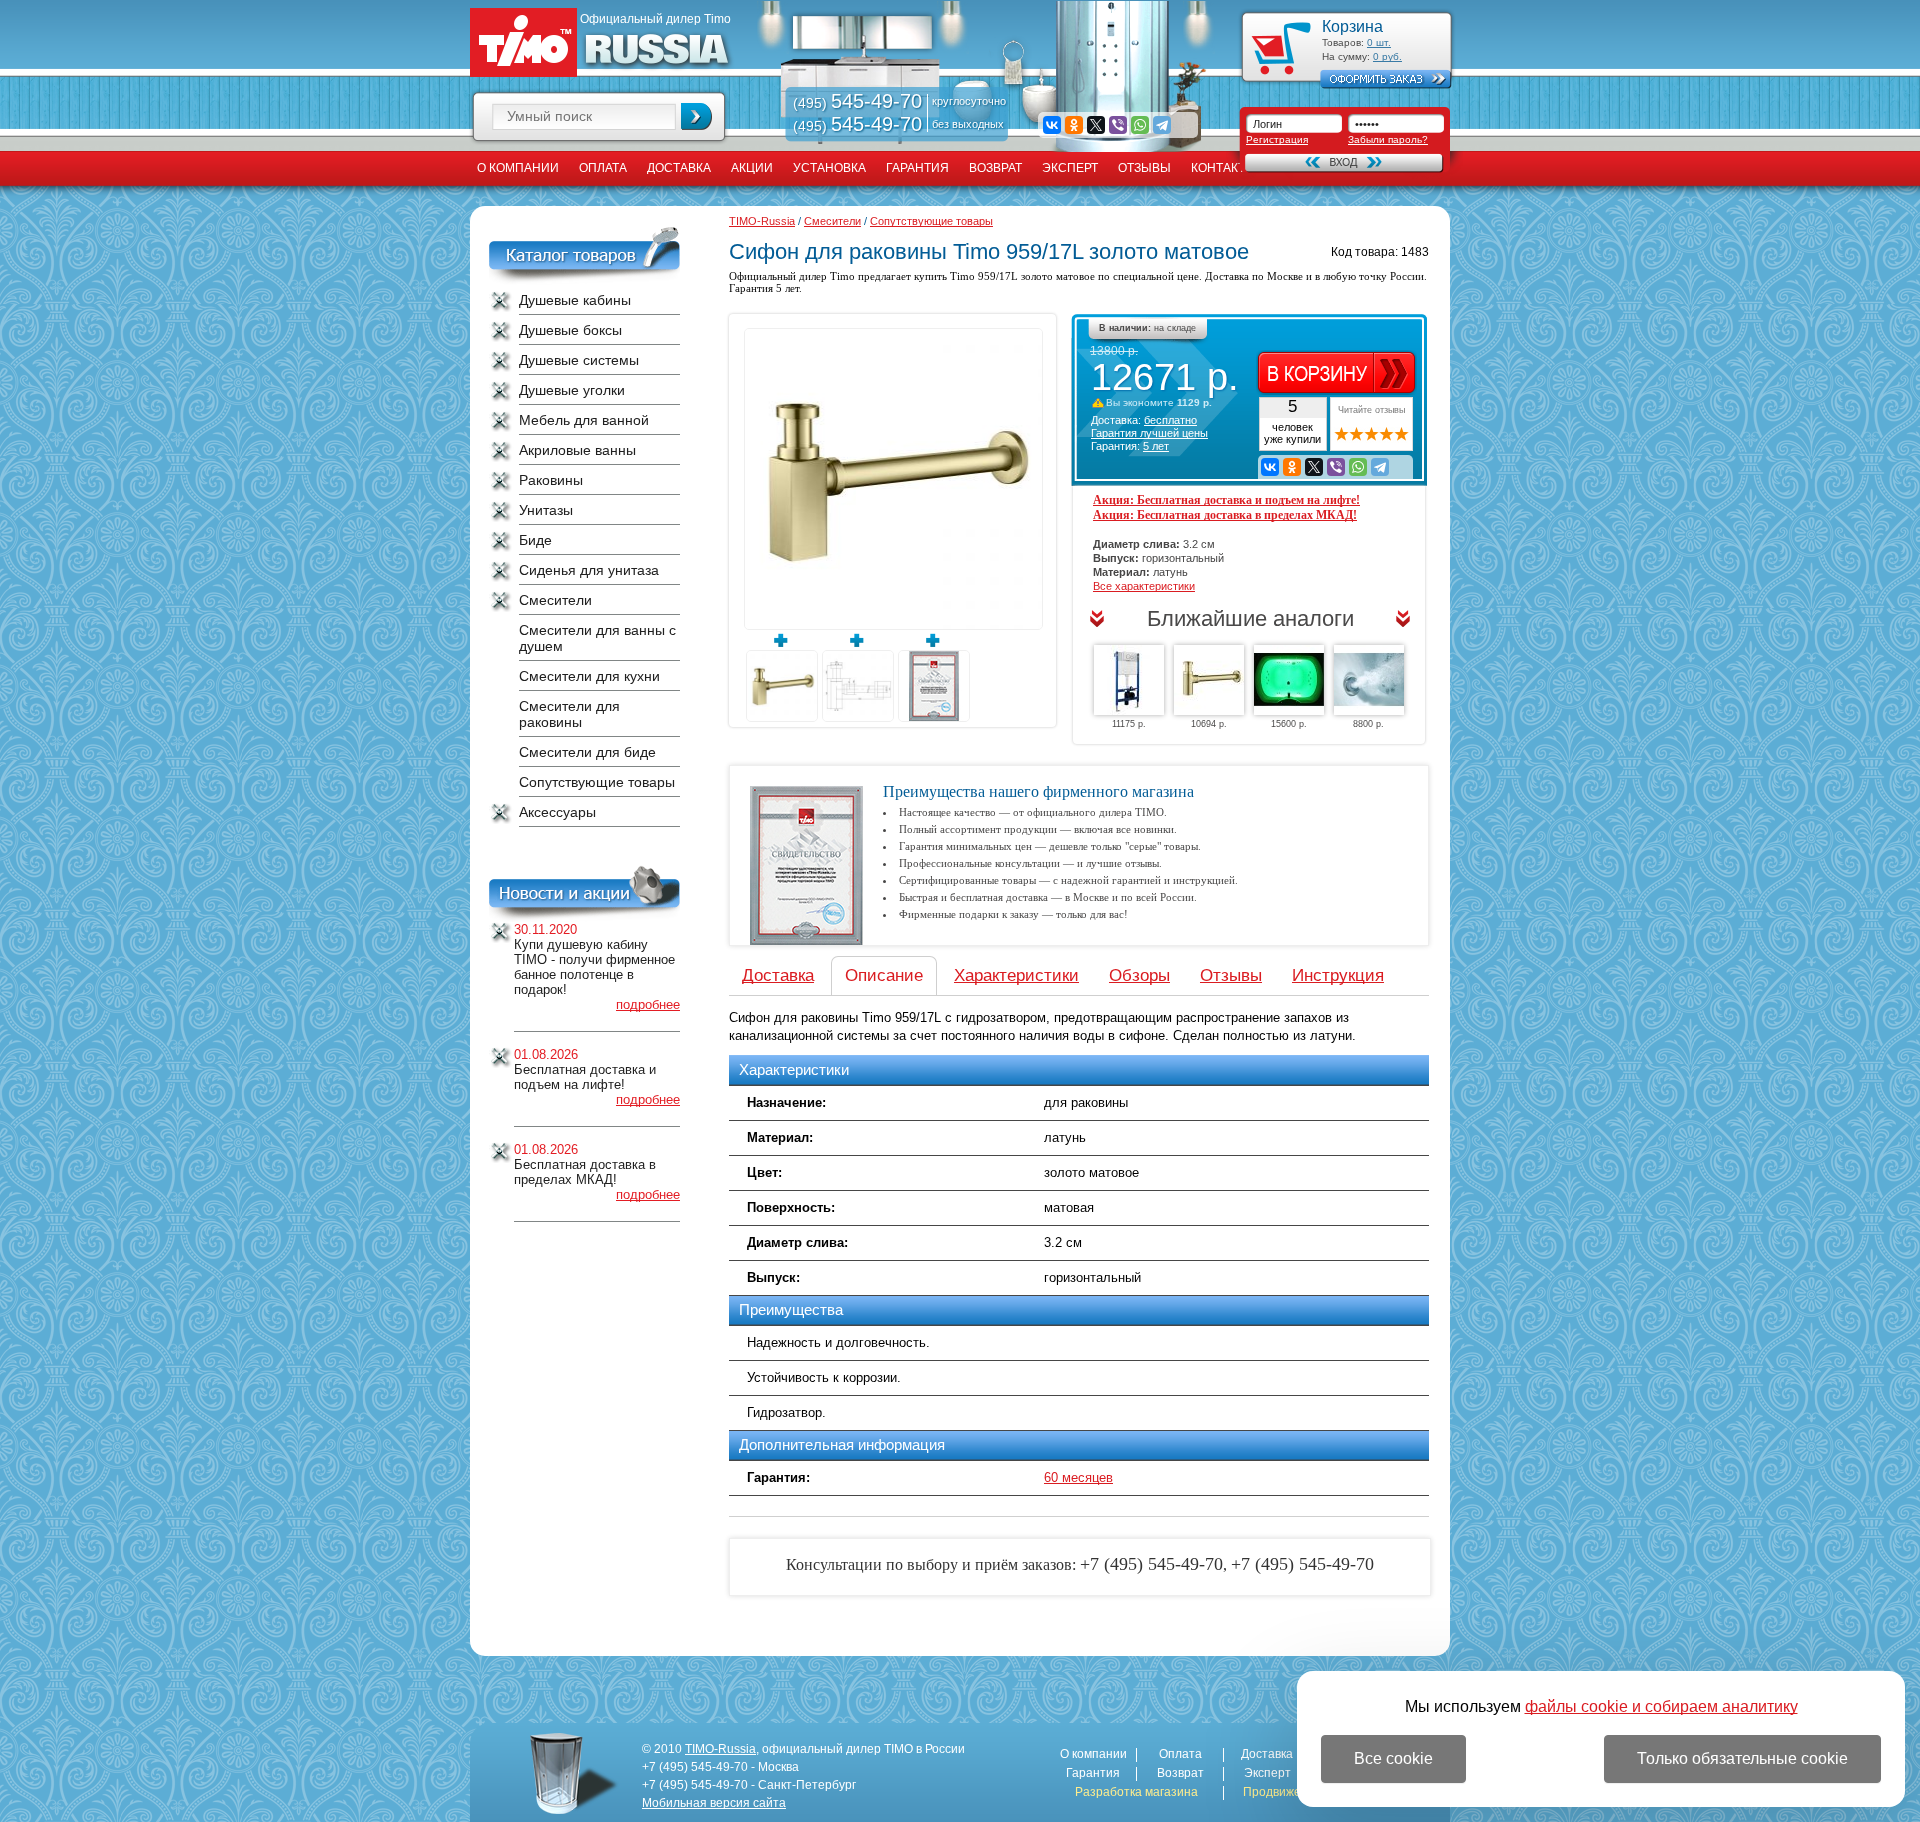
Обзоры (1139, 975)
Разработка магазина (1136, 1792)
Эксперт (1070, 168)
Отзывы (1144, 168)
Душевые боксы (570, 330)
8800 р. (1368, 724)
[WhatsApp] (1140, 125)
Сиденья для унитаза (589, 570)
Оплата (603, 168)
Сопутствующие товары (597, 782)
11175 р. (1129, 724)
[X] (1096, 125)
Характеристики (1016, 975)
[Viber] (1118, 125)
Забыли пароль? (1388, 139)
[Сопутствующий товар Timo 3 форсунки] (1369, 680)
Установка (829, 168)
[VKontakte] (1052, 125)
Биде (535, 540)
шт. (1379, 42)
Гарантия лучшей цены (1149, 433)
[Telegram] (1162, 125)
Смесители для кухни (589, 676)
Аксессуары (557, 812)
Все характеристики (1144, 586)
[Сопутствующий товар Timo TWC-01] (1129, 680)
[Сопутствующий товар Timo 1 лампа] (1289, 680)
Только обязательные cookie (1742, 1758)
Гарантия (917, 168)
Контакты (1223, 168)
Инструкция (1338, 975)
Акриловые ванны (577, 450)
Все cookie (1393, 1758)
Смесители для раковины (569, 714)
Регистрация (1277, 139)
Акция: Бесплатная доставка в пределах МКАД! (1225, 515)
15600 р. (1289, 724)
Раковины (551, 480)
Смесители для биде (587, 752)
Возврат (995, 168)
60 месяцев (1078, 1477)
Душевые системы (579, 360)
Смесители (555, 600)
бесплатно (1170, 420)
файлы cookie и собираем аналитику (1661, 1706)
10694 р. (1209, 724)
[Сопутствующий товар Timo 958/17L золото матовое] (1209, 680)
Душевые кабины (575, 300)
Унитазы (546, 510)
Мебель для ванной (584, 420)
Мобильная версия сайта (714, 1803)
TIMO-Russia (762, 221)
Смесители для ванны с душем (597, 638)
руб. (1387, 56)
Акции (752, 168)
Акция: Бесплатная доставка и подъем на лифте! (1226, 500)
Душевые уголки (572, 390)
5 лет (1156, 446)
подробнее (648, 1004)
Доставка (679, 168)
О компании (518, 168)
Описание (884, 975)
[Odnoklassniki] (1074, 125)
